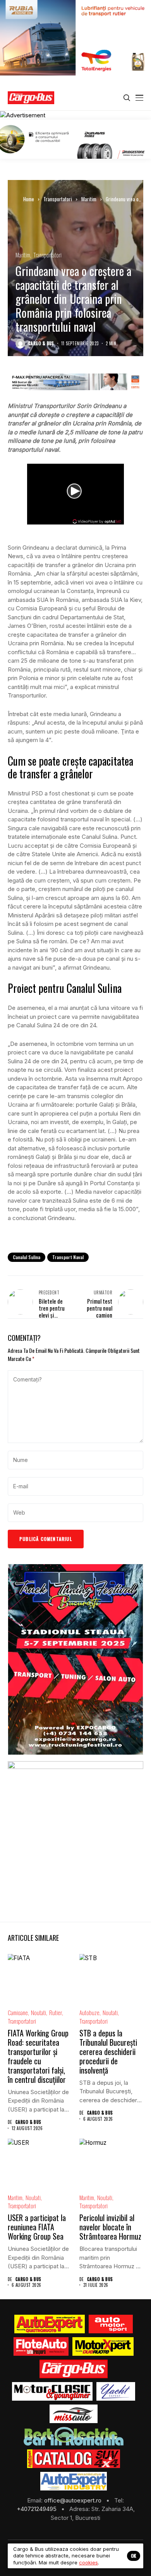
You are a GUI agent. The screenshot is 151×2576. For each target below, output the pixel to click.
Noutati (39, 2013)
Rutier (56, 2013)
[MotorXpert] (103, 2346)
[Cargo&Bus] (73, 2369)
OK (134, 2556)
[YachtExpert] (116, 2391)
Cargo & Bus (41, 344)
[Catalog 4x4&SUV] (74, 2459)
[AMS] (111, 2324)
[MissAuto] (74, 2414)
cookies (88, 2562)
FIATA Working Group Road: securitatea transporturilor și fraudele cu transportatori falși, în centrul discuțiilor (38, 2056)
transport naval (68, 1257)
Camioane (18, 2013)
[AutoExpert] (50, 2324)
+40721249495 (37, 2509)
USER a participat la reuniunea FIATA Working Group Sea (37, 2227)
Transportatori (58, 199)
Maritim (89, 199)
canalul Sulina (27, 1257)
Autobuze (89, 2013)
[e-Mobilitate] (74, 2436)
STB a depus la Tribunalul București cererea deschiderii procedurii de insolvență (108, 2052)
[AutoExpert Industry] (73, 2481)
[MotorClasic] (52, 2391)
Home (29, 199)
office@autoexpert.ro (74, 2500)
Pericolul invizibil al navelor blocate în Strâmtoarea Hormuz (110, 2227)
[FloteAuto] (41, 2346)
